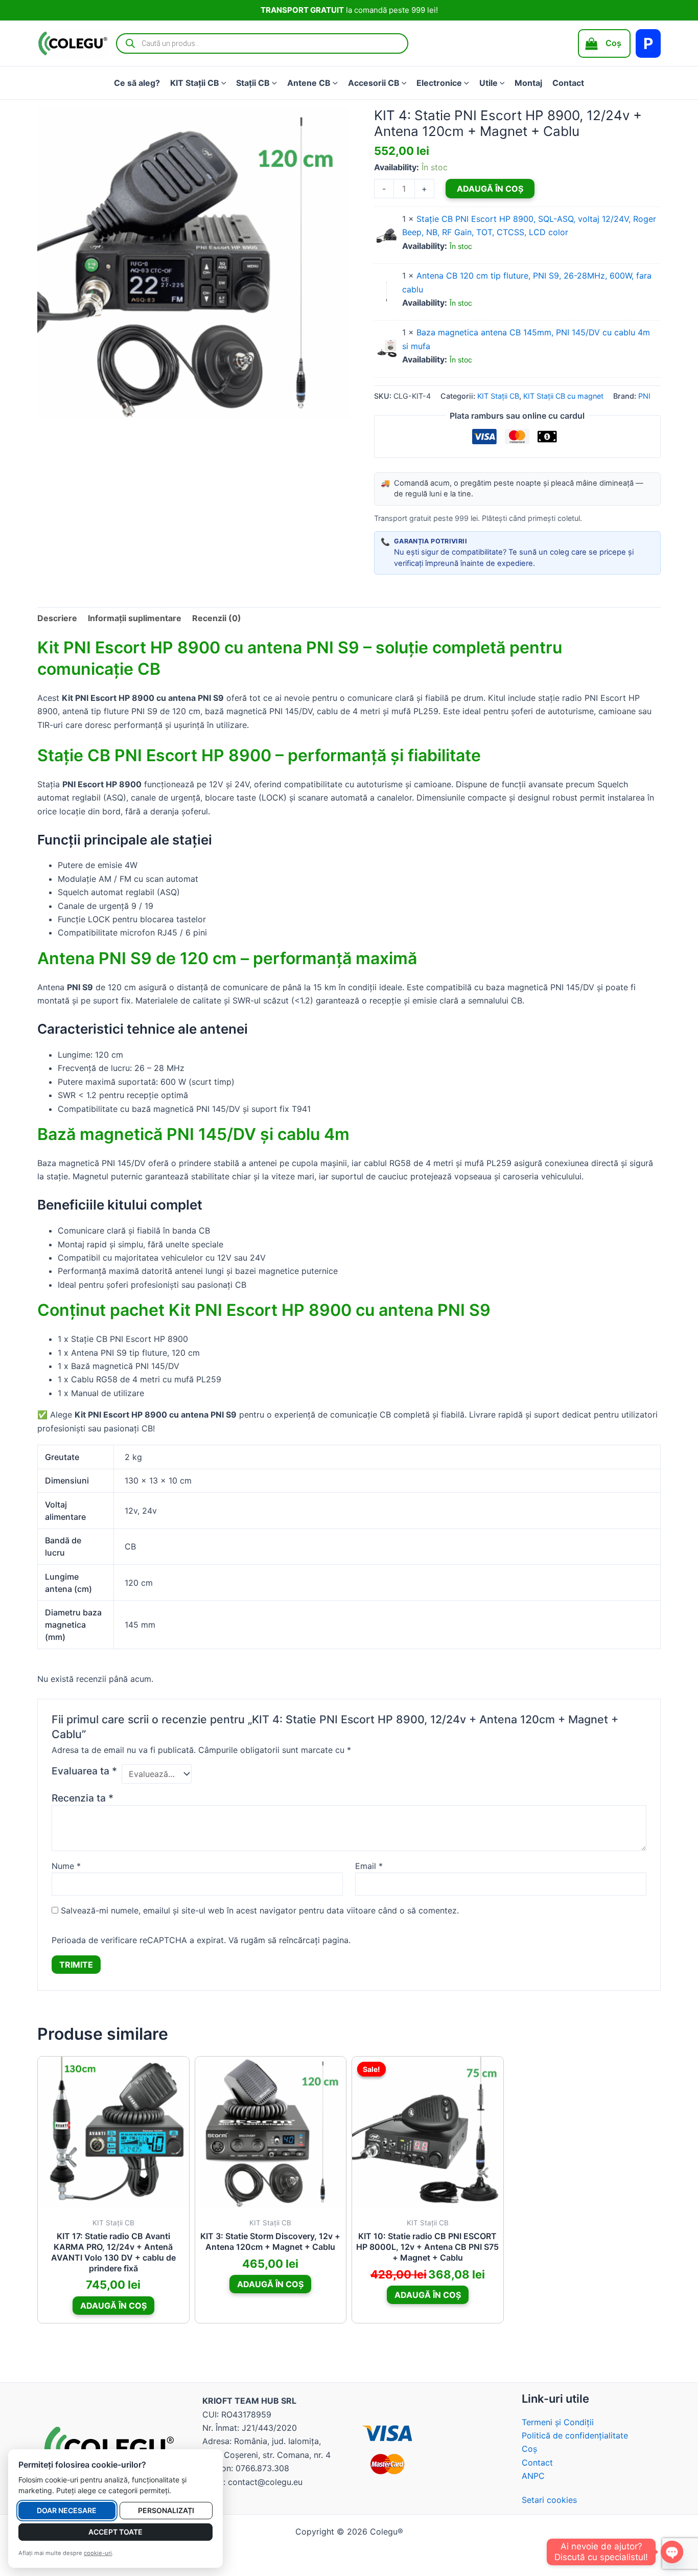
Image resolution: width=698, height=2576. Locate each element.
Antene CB (309, 83)
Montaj (528, 83)
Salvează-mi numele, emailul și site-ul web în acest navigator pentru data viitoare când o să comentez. (260, 1910)
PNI (644, 396)
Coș (529, 2449)
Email (369, 1866)
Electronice (439, 83)
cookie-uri (98, 2553)
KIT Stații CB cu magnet (563, 396)
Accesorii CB (374, 83)
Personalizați (166, 2510)
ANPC (533, 2476)
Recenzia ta (83, 1798)
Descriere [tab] (57, 618)
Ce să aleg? (137, 83)
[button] (223, 83)
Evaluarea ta (84, 1771)
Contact (568, 83)
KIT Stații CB (195, 83)
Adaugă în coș (490, 189)
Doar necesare (67, 2510)
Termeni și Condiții (558, 2422)
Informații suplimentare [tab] (135, 618)
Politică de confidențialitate (575, 2435)
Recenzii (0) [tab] (217, 618)
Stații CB (253, 83)
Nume (66, 1866)
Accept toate (115, 2532)
